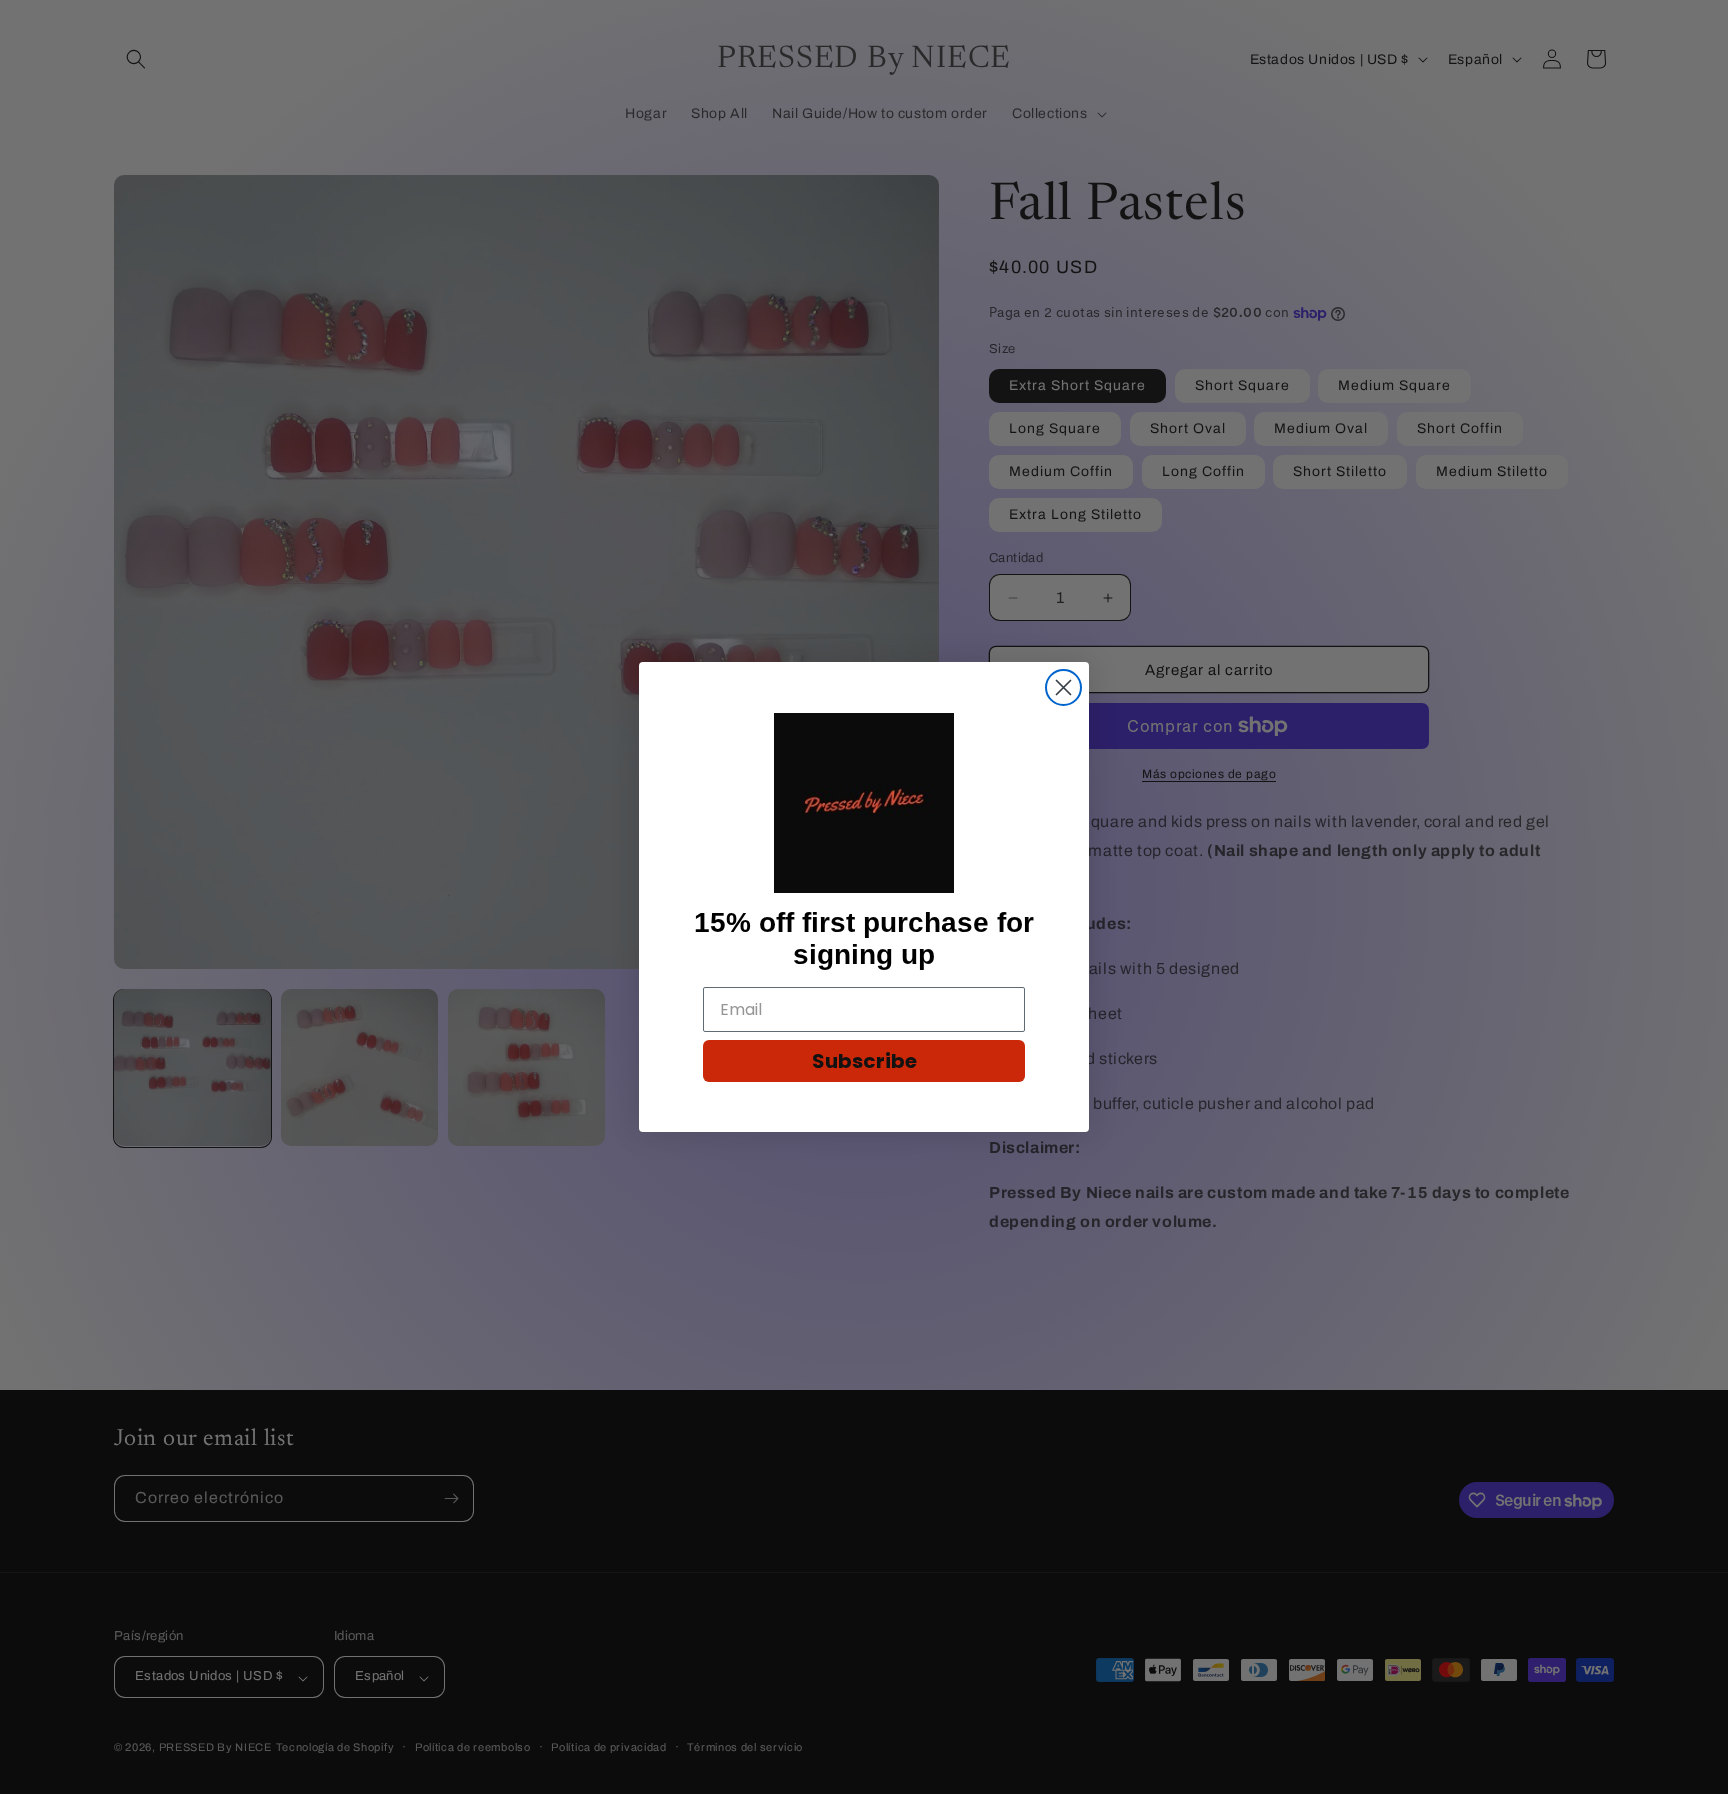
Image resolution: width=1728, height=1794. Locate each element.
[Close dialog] (1063, 687)
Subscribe (864, 1061)
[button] (864, 803)
